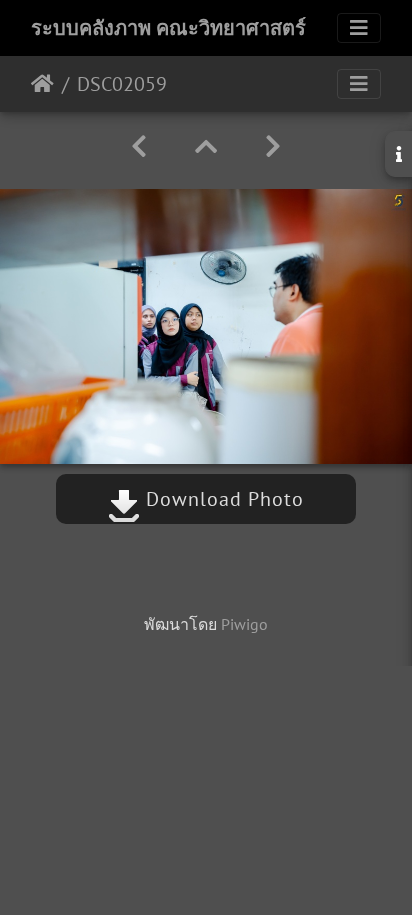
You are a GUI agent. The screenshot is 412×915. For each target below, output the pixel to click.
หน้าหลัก (42, 84)
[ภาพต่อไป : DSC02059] (273, 146)
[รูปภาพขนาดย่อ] (206, 146)
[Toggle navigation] (359, 28)
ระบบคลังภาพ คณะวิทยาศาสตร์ (168, 28)
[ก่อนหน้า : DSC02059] (139, 146)
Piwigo (244, 624)
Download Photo (222, 499)
